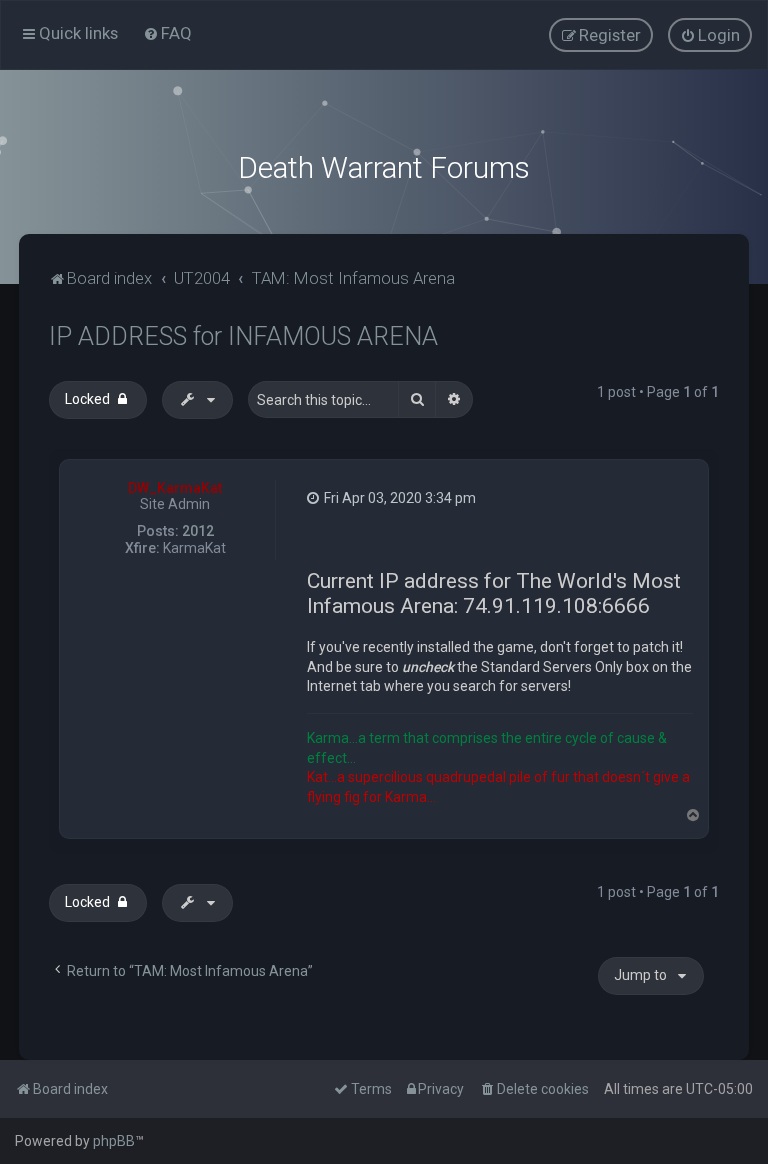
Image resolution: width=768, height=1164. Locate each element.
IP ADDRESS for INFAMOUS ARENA (243, 336)
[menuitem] (167, 33)
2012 (198, 531)
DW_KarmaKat (175, 488)
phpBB (114, 1141)
